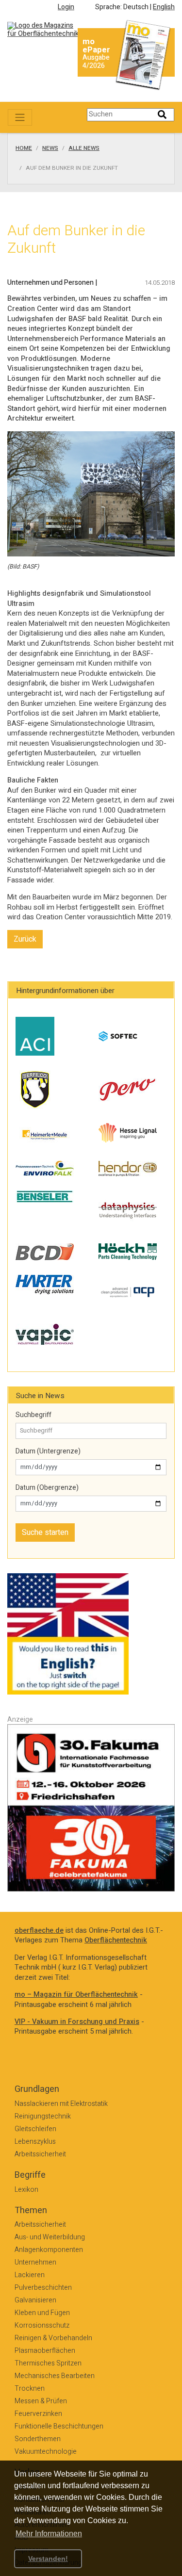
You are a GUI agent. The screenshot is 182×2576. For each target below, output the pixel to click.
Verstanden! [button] (48, 2559)
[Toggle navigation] (20, 117)
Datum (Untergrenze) (48, 1451)
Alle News (84, 148)
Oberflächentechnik (116, 1940)
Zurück (25, 939)
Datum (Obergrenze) (47, 1488)
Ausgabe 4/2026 (96, 62)
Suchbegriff (33, 1415)
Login (66, 7)
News (50, 148)
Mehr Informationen (49, 2534)
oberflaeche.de (39, 1931)
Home (24, 148)
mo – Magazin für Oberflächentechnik (76, 1995)
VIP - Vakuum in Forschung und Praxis (77, 2022)
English (164, 7)
